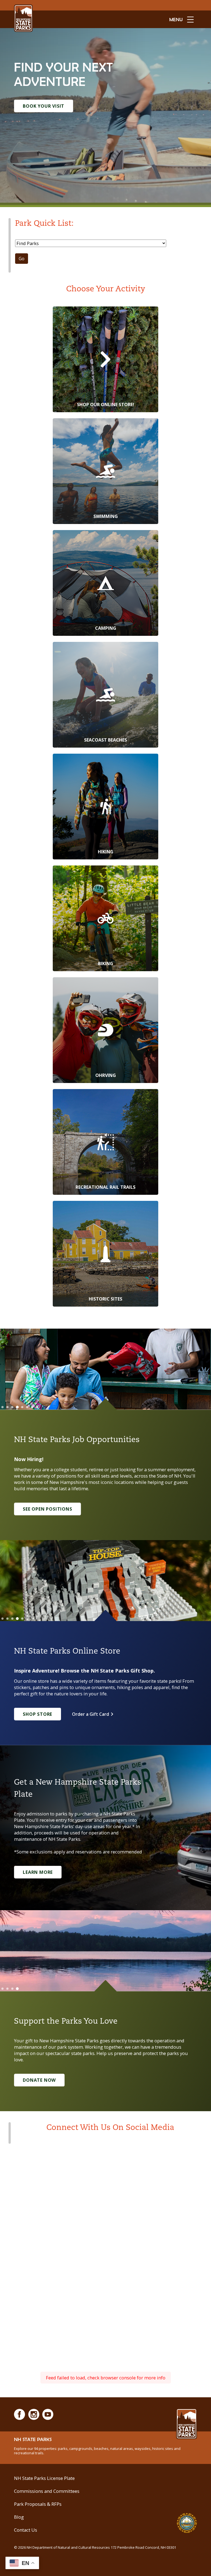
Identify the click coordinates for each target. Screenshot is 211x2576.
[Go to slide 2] (7, 1407)
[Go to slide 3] (12, 1407)
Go (22, 259)
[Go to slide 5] (22, 1407)
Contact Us (26, 2530)
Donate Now (39, 2080)
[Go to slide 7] (32, 1407)
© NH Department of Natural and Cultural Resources (95, 2547)
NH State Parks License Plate (44, 2478)
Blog (19, 2517)
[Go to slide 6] (27, 1407)
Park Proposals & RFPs (38, 2504)
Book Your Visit (44, 106)
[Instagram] (34, 2414)
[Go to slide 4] (17, 1407)
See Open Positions (47, 1509)
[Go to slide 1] (2, 1407)
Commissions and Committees (47, 2491)
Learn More (38, 1872)
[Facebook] (20, 2414)
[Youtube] (48, 2414)
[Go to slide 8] (37, 1407)
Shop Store (38, 1714)
